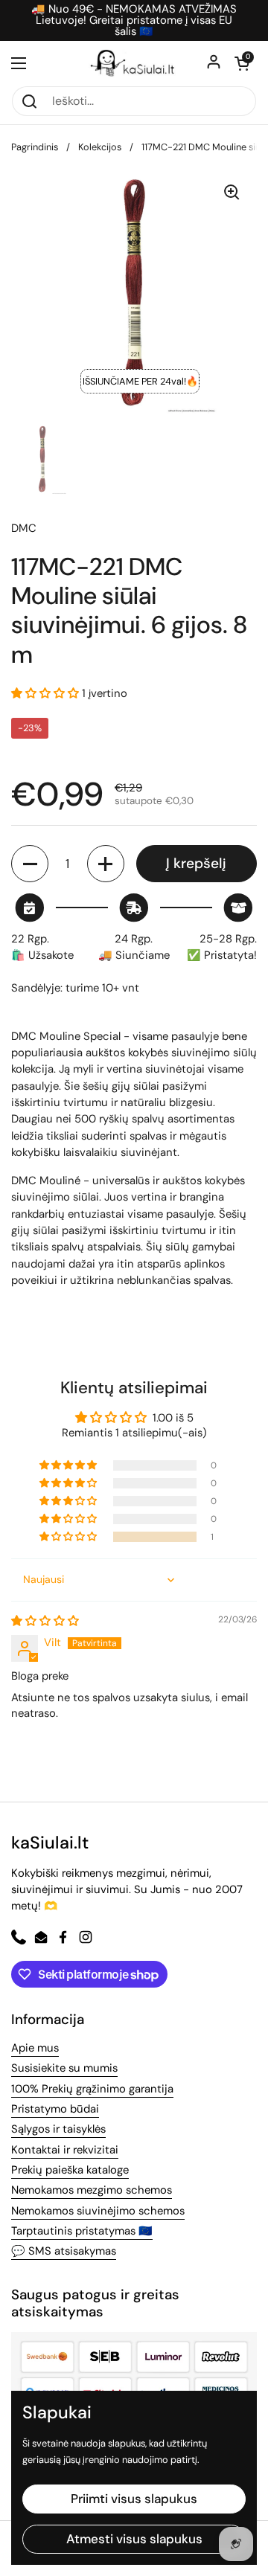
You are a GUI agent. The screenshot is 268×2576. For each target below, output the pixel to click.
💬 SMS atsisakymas (64, 2251)
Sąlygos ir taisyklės (58, 2129)
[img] (45, 1621)
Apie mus (35, 2048)
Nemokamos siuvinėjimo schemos (98, 2211)
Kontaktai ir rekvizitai (65, 2150)
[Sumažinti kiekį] (30, 864)
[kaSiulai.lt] (134, 63)
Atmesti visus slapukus (134, 2539)
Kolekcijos (100, 147)
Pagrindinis (35, 147)
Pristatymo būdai (55, 2109)
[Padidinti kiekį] (106, 864)
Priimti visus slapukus (134, 2499)
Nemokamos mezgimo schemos (92, 2190)
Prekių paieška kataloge (70, 2170)
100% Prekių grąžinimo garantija (92, 2089)
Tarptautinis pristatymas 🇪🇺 (82, 2231)
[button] (242, 63)
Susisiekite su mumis (64, 2068)
